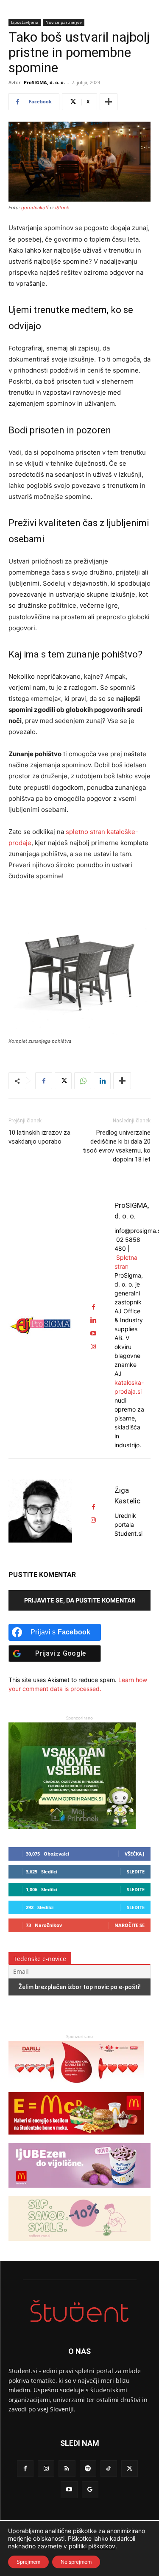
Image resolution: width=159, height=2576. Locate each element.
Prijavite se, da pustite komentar (80, 1600)
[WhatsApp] (83, 1081)
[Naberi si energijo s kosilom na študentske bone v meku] (76, 2139)
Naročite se (130, 1925)
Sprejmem (28, 2562)
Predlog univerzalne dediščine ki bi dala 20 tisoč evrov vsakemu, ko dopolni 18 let (117, 1146)
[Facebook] (44, 1081)
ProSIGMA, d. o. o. (44, 82)
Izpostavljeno (25, 22)
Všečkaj (135, 1854)
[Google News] (90, 2489)
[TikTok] (109, 2469)
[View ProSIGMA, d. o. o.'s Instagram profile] (93, 1347)
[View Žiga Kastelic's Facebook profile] (93, 1507)
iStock (62, 208)
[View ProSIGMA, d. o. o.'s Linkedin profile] (93, 1320)
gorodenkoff (35, 208)
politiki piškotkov (92, 2546)
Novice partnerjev (64, 22)
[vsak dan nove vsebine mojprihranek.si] (72, 1826)
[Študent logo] (79, 2311)
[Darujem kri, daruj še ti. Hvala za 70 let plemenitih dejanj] (76, 2088)
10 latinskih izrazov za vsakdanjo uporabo (39, 1137)
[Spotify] (88, 2469)
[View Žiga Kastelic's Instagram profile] (93, 1520)
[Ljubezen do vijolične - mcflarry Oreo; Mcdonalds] (79, 2192)
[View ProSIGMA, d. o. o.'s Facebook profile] (93, 1307)
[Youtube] (69, 2489)
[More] (109, 102)
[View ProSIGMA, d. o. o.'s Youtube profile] (93, 1334)
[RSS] (67, 2469)
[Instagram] (46, 2469)
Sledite (136, 1872)
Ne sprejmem (76, 2562)
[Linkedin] (102, 1081)
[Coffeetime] (79, 2245)
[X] (63, 1081)
